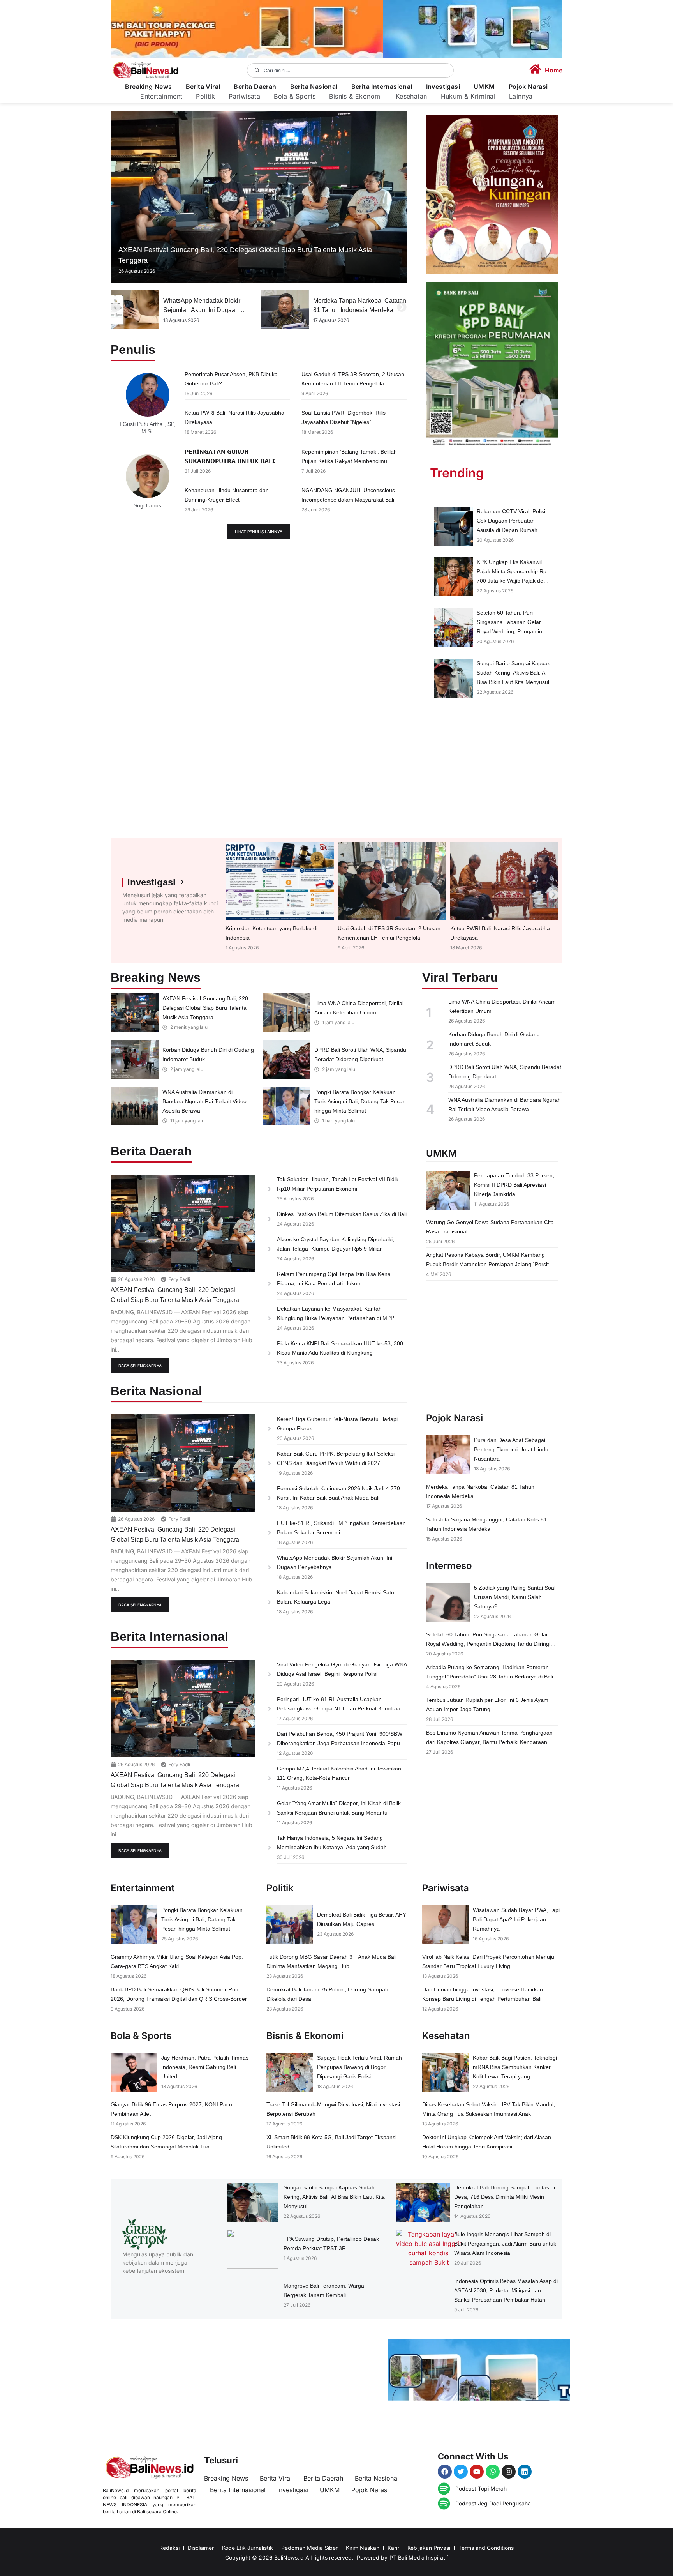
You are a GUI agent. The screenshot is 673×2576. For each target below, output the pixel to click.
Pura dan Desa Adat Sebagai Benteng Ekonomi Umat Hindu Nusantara (511, 1449)
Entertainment (161, 96)
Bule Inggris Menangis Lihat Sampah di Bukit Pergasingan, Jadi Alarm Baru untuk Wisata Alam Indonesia (505, 2244)
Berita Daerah (255, 87)
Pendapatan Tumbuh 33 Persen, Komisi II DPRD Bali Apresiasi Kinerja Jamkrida (514, 1185)
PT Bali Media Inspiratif (419, 2557)
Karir (393, 2548)
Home (554, 70)
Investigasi (443, 87)
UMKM (484, 87)
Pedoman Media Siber (309, 2548)
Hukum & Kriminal (468, 96)
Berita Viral (203, 87)
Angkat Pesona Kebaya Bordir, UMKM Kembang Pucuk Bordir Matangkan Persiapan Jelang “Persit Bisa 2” (487, 1264)
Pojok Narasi (528, 87)
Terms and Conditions (486, 2548)
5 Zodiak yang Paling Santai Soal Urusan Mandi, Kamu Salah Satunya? (515, 1597)
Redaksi (169, 2548)
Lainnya (521, 96)
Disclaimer (201, 2548)
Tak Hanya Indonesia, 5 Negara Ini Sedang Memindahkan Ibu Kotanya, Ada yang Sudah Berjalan (332, 1847)
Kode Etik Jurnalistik (248, 2548)
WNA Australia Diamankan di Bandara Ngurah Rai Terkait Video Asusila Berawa (204, 1101)
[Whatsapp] (493, 2472)
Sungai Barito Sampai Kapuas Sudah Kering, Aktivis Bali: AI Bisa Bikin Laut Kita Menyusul (514, 673)
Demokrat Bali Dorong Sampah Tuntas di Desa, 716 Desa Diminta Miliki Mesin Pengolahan (505, 2197)
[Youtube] (477, 2472)
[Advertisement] (492, 772)
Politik (205, 96)
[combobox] (351, 70)
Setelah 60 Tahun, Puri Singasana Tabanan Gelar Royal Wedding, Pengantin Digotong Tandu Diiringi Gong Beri (513, 631)
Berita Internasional (382, 87)
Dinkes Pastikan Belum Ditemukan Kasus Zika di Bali (342, 1214)
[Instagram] (509, 2472)
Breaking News (148, 87)
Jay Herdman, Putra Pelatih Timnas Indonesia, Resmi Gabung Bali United (205, 2067)
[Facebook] (445, 2472)
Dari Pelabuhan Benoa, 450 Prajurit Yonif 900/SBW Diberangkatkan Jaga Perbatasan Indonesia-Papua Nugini (340, 1743)
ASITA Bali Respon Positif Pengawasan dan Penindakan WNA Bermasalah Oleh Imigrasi (357, 310)
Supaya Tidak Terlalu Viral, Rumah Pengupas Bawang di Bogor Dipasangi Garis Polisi (359, 2067)
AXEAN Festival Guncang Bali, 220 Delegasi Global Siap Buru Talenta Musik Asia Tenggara (205, 1008)
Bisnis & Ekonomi (355, 96)
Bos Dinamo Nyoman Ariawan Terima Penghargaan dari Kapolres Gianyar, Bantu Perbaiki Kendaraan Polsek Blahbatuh (489, 1742)
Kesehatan (411, 96)
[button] (115, 307)
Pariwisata (244, 96)
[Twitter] (461, 2472)
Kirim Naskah (363, 2548)
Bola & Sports (295, 96)
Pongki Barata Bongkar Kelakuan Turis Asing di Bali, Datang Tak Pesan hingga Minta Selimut (360, 1101)
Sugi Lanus (147, 505)
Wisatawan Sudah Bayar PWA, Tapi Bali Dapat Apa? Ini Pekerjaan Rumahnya (516, 1919)
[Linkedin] (525, 2472)
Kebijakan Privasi (429, 2548)
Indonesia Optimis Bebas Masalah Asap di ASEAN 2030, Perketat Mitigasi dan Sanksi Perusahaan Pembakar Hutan (506, 2290)
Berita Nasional (314, 87)
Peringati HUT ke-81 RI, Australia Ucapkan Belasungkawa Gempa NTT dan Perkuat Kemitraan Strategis (340, 1708)
